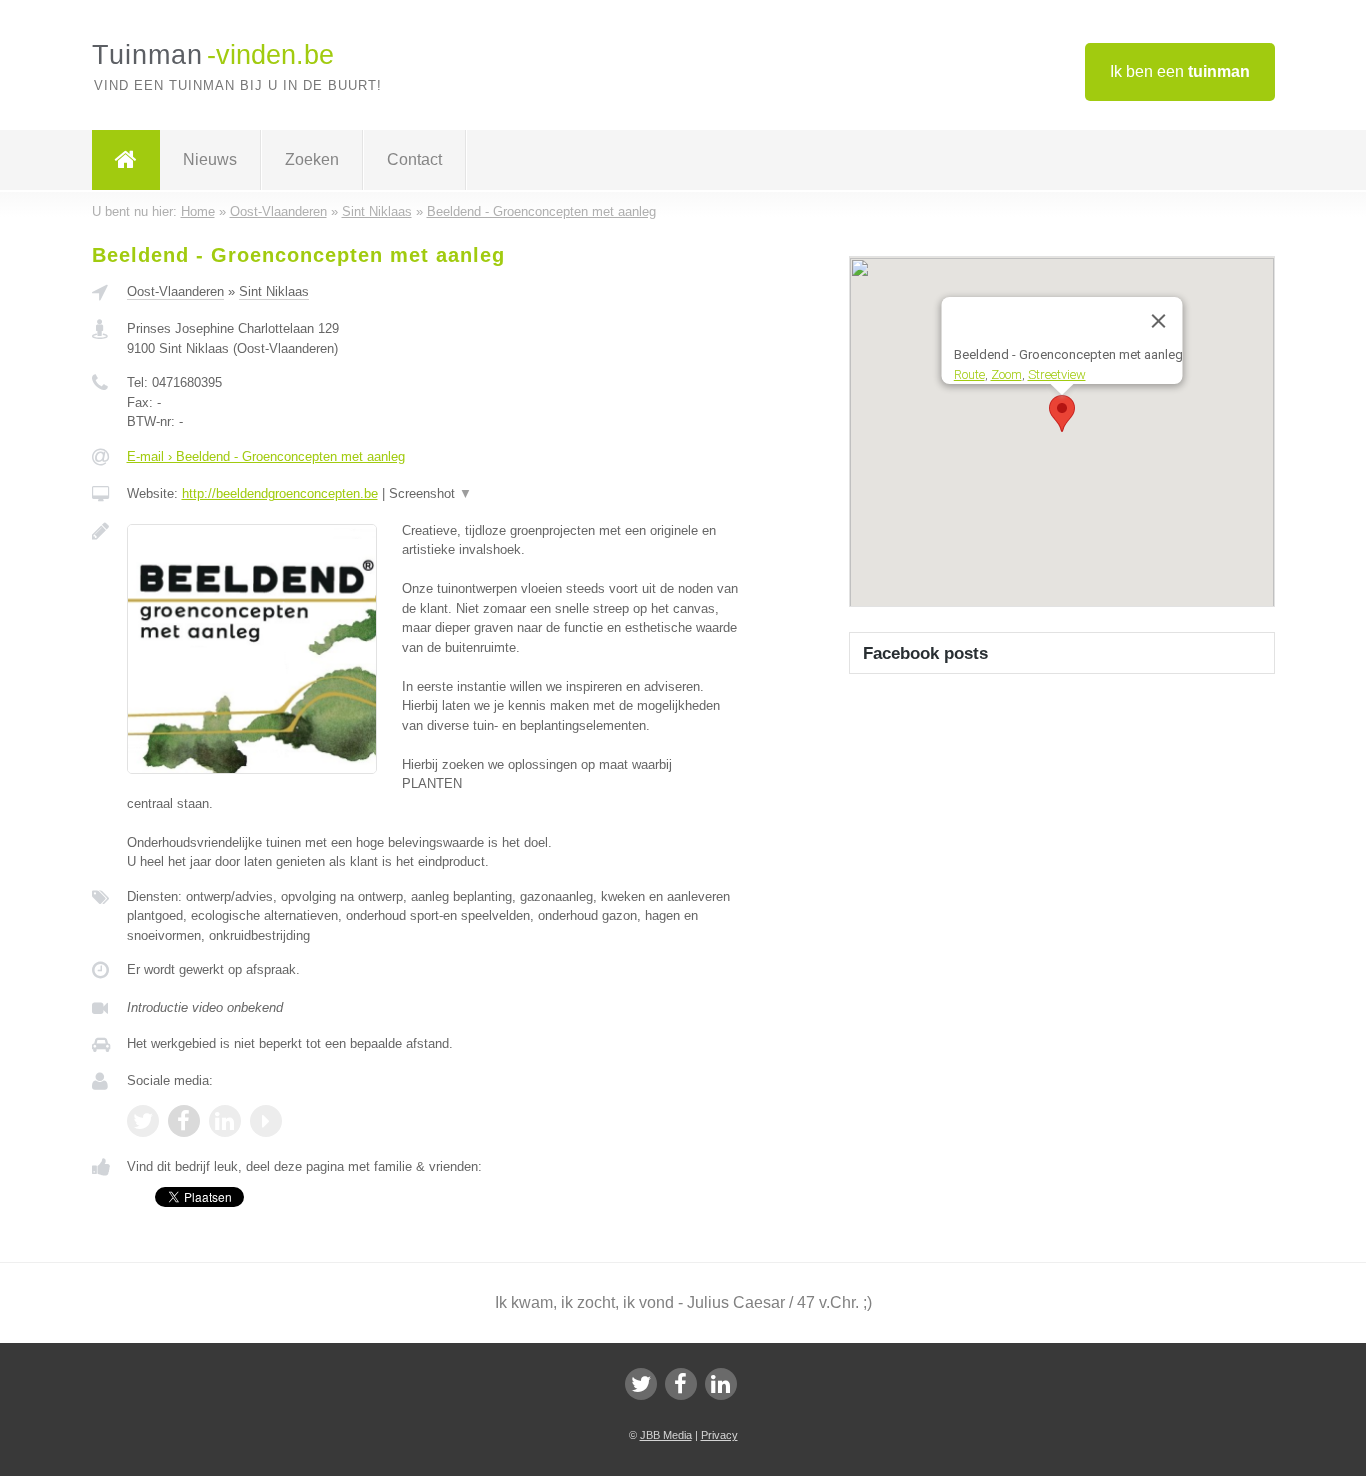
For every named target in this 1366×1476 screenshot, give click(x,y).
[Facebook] (681, 1384)
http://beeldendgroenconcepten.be (280, 493)
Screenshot (430, 493)
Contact (414, 159)
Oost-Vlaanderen (175, 291)
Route (968, 373)
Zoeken (312, 159)
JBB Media (666, 1435)
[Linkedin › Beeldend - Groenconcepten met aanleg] (225, 1121)
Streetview (1056, 373)
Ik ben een (1180, 71)
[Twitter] (641, 1384)
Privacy (719, 1435)
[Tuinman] (126, 160)
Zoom (1005, 373)
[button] (1062, 413)
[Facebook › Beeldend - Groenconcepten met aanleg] (184, 1121)
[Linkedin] (721, 1384)
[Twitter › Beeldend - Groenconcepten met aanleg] (143, 1121)
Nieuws (210, 159)
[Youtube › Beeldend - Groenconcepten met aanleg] (266, 1121)
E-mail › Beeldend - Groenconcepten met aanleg (266, 456)
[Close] (1158, 321)
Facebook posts (925, 653)
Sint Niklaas (274, 291)
